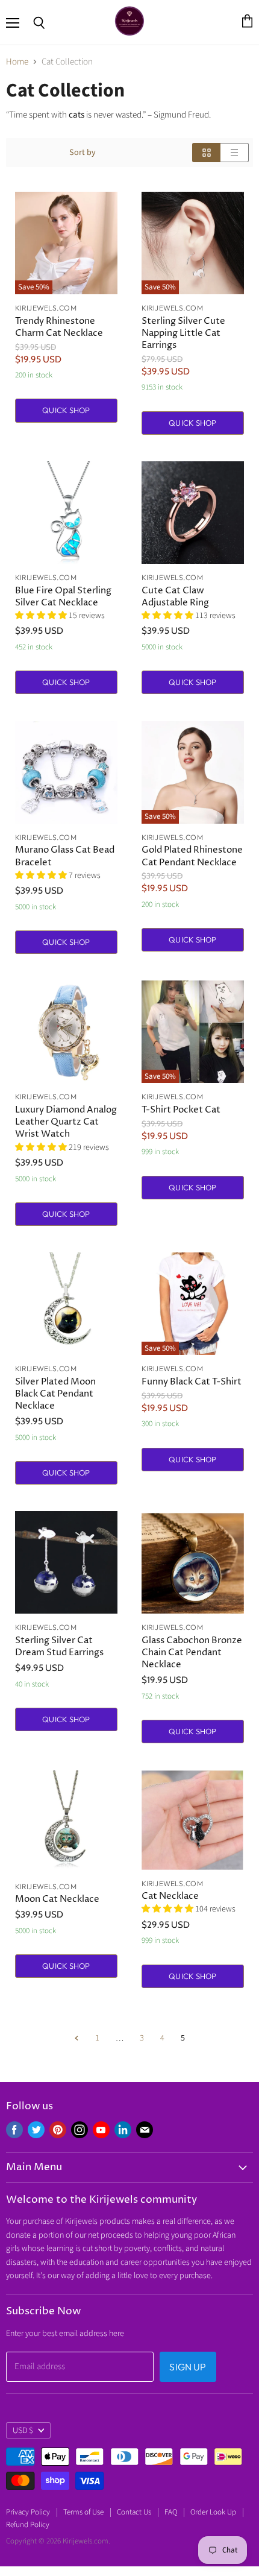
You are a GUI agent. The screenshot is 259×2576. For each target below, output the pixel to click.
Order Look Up (213, 2512)
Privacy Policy (28, 2512)
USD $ (23, 2431)
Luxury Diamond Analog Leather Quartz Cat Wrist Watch (66, 1122)
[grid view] (206, 153)
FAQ (171, 2512)
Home (17, 62)
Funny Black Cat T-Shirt (192, 1382)
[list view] (235, 153)
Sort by (83, 153)
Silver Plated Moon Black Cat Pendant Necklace (55, 1394)
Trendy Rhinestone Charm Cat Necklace (59, 327)
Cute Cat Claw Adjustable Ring (175, 597)
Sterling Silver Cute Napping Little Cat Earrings (183, 333)
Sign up (188, 2367)
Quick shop (66, 410)
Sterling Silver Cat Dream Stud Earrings (59, 1646)
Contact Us (134, 2512)
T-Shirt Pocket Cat (181, 1110)
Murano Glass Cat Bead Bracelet (65, 856)
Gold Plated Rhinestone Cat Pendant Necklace (192, 856)
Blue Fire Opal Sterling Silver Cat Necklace (63, 597)
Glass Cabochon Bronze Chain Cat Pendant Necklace (192, 1653)
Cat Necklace (170, 1896)
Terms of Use (83, 2512)
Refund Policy (28, 2525)
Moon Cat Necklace (57, 1899)
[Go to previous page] (76, 2038)
